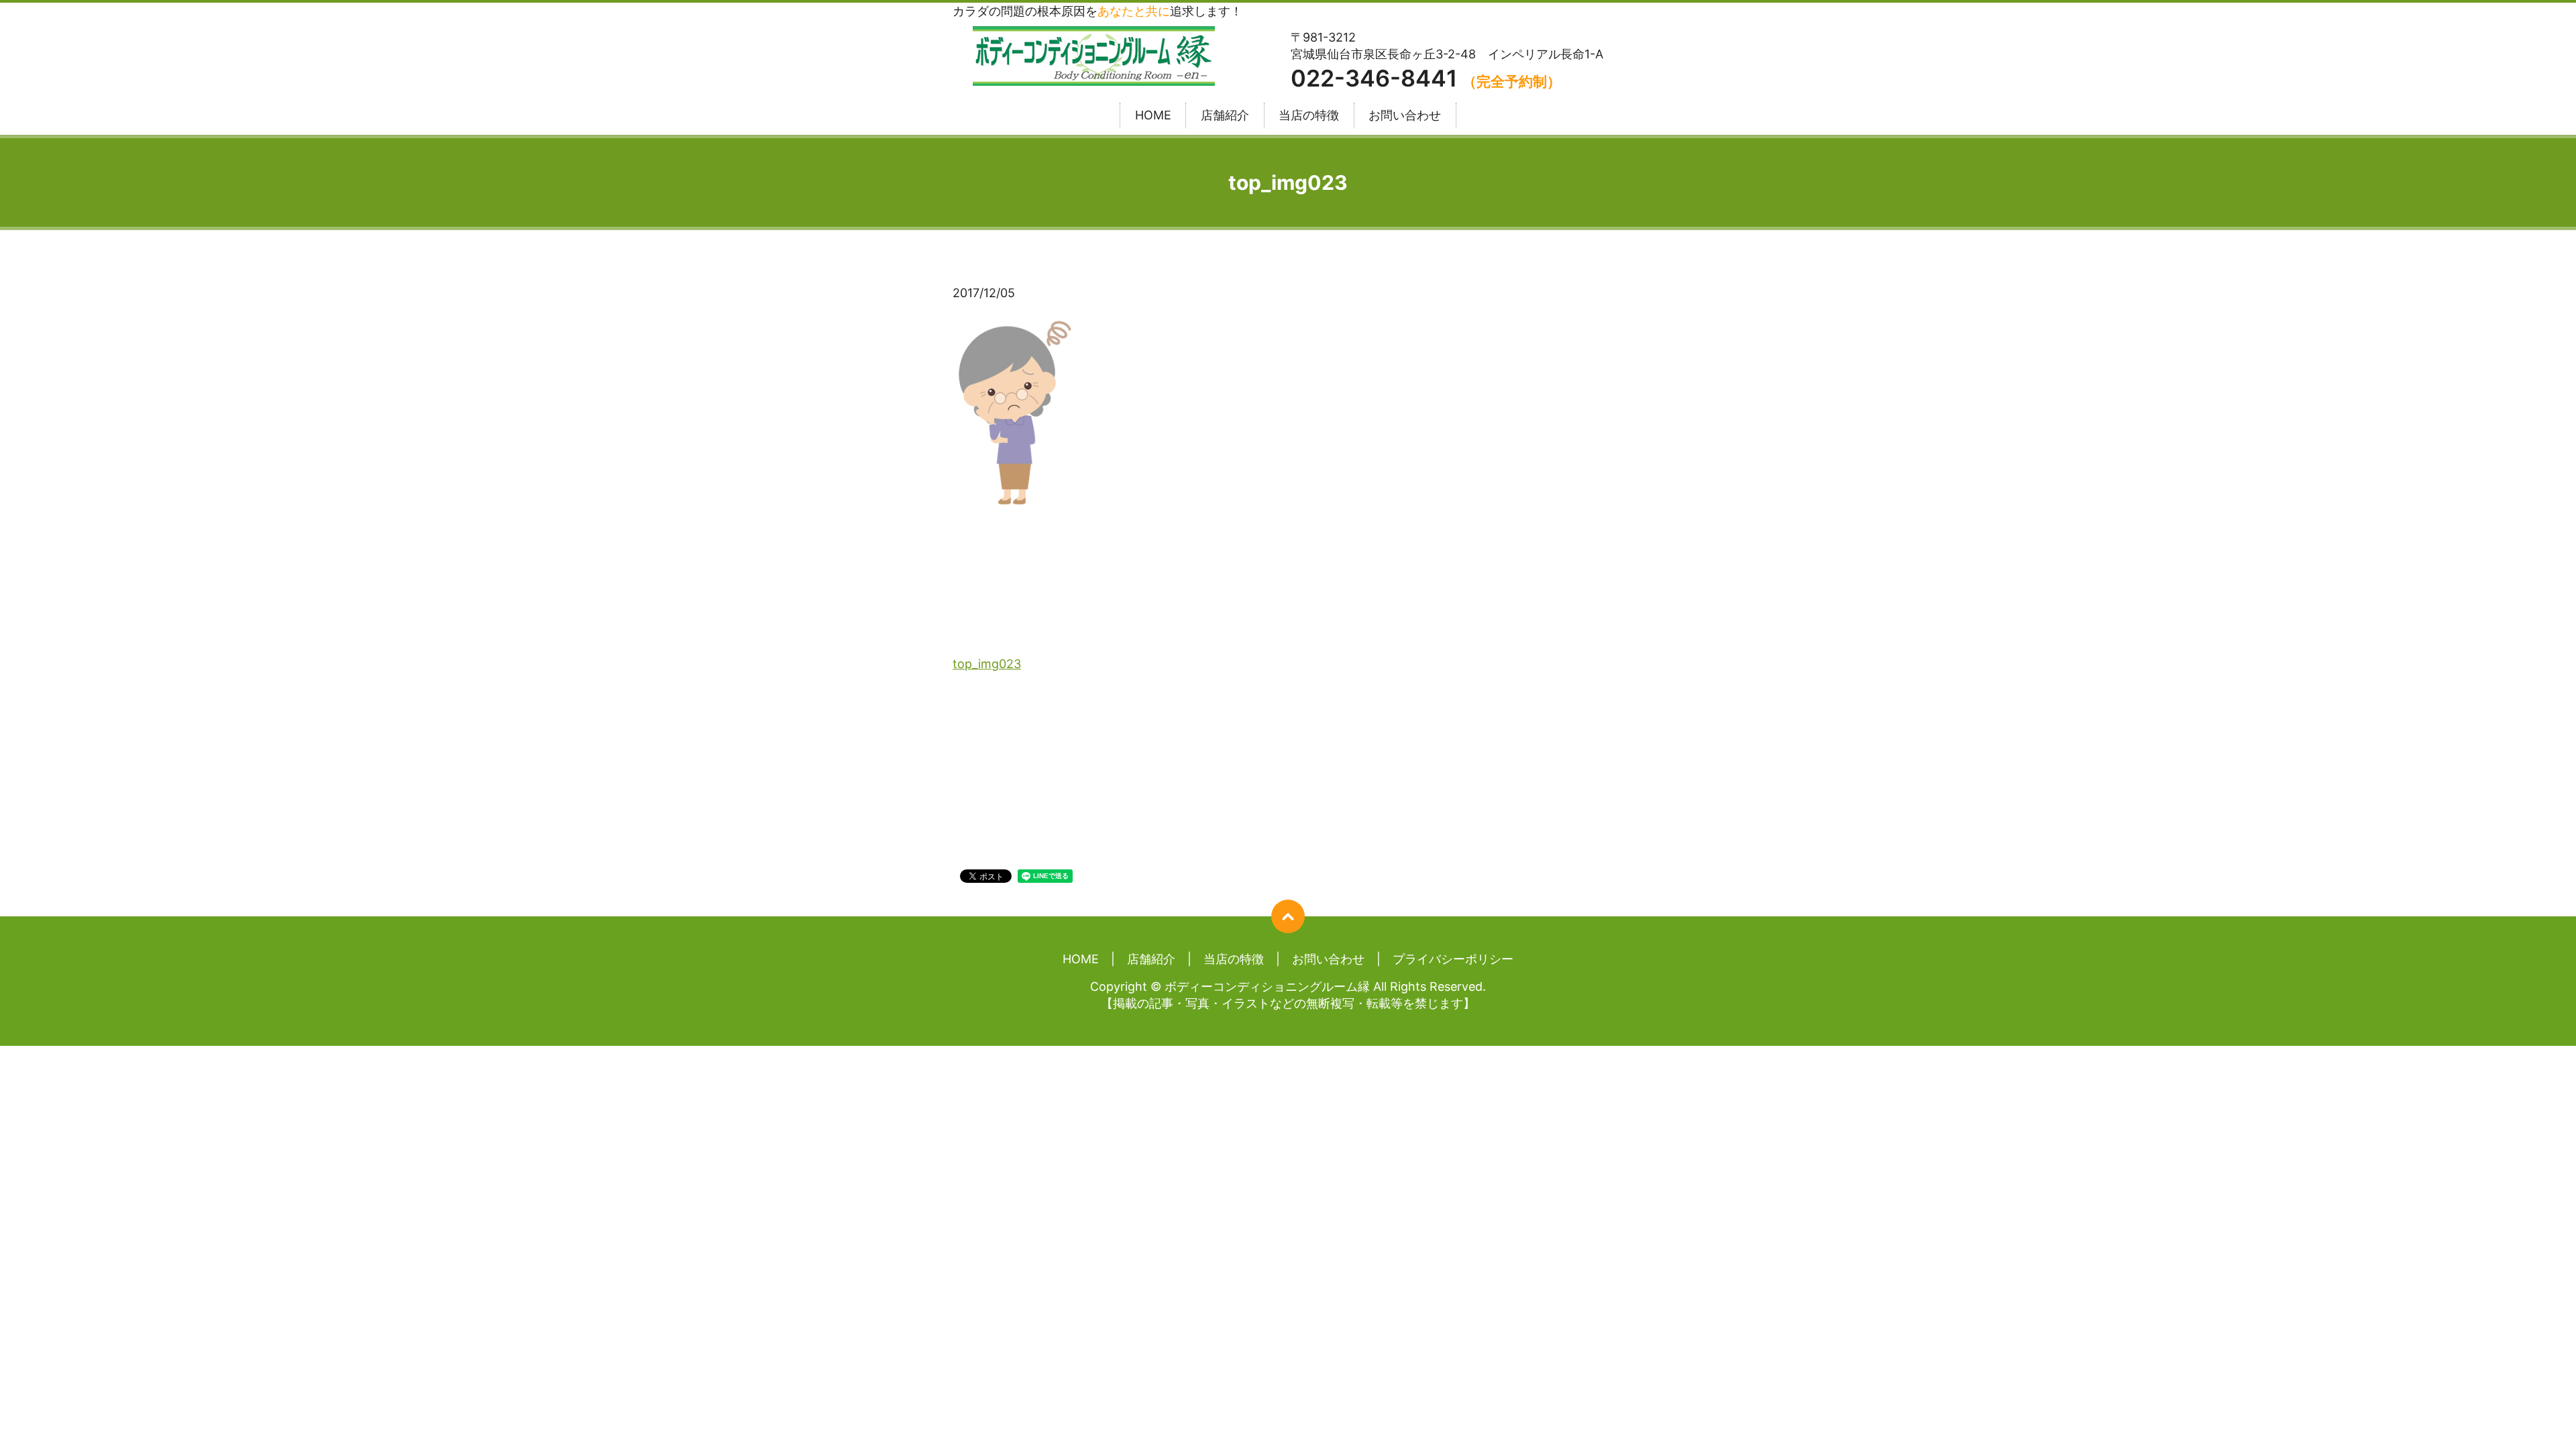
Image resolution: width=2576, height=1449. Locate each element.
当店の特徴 (1309, 116)
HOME (1153, 116)
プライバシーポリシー (1453, 959)
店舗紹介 (1225, 116)
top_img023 (987, 664)
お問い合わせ (1405, 116)
